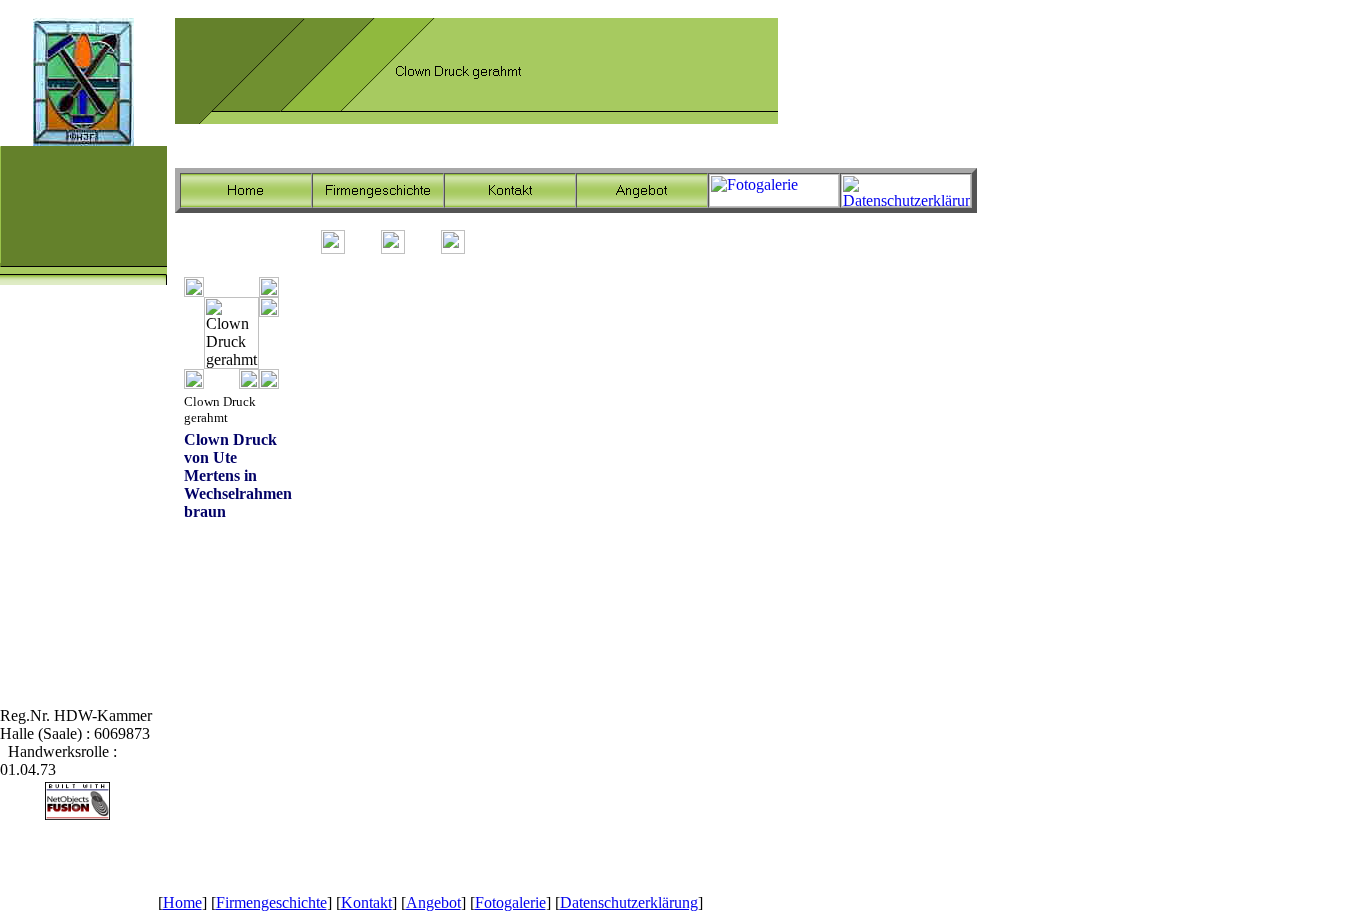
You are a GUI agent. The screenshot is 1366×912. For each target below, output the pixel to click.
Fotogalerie (510, 902)
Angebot (433, 902)
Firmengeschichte (271, 902)
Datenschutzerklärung (629, 902)
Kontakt (366, 902)
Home (182, 902)
